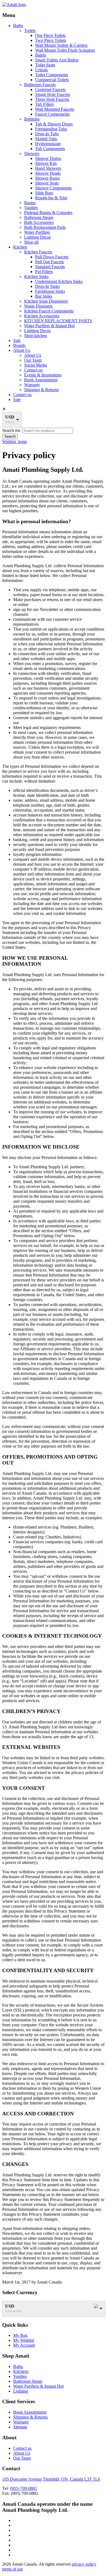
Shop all (31, 242)
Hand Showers (48, 168)
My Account (24, 2345)
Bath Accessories (39, 222)
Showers (32, 153)
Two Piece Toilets (51, 40)
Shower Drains (48, 158)
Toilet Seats (45, 65)
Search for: (12, 430)
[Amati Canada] (14, 5)
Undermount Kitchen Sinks (59, 281)
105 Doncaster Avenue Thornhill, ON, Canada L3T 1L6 (51, 2479)
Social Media (36, 365)
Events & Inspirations (43, 375)
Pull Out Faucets (50, 262)
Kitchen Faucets (38, 252)
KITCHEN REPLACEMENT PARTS (58, 321)
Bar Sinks (44, 296)
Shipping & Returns (41, 390)
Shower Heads (48, 173)
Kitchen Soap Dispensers (46, 301)
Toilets (30, 30)
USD (10, 417)
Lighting (21, 2391)
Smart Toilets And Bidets (57, 60)
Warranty (32, 385)
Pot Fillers (44, 272)
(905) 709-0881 (23, 2488)
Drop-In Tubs (47, 134)
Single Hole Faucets (53, 94)
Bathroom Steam (39, 217)
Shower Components (53, 188)
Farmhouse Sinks (50, 291)
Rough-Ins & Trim (51, 198)
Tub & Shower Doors (54, 124)
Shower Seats (47, 183)
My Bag (20, 2335)
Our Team (33, 360)
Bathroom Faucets (40, 85)
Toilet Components (52, 75)
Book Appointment (41, 380)
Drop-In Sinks (47, 286)
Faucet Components (52, 114)
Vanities (31, 208)
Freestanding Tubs (51, 129)
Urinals (41, 70)
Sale (17, 340)
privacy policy (84, 2564)
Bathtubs (32, 119)
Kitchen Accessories (42, 316)
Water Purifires (37, 232)
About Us (22, 350)
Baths (18, 26)
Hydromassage (48, 144)
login (22, 442)
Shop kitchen (36, 336)
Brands (19, 345)
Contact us (33, 370)
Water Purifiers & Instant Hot (49, 326)
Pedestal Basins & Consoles (48, 213)
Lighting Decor (37, 237)
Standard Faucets (50, 267)
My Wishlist (24, 2340)
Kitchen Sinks (36, 276)
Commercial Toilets (52, 80)
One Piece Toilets (50, 35)
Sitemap (20, 2427)
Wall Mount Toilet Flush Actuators (65, 50)
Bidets (41, 55)
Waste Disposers (38, 306)
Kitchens (21, 2371)
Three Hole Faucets (52, 99)
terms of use (13, 2569)
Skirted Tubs (46, 139)
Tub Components (50, 149)
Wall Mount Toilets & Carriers (61, 45)
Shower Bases (47, 178)
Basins (30, 203)
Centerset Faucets (50, 90)
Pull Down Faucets (52, 257)
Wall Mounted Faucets (55, 109)
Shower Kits (46, 163)
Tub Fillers (44, 104)
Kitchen (20, 247)
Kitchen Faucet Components (49, 311)
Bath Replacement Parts (45, 227)
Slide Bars (44, 193)
